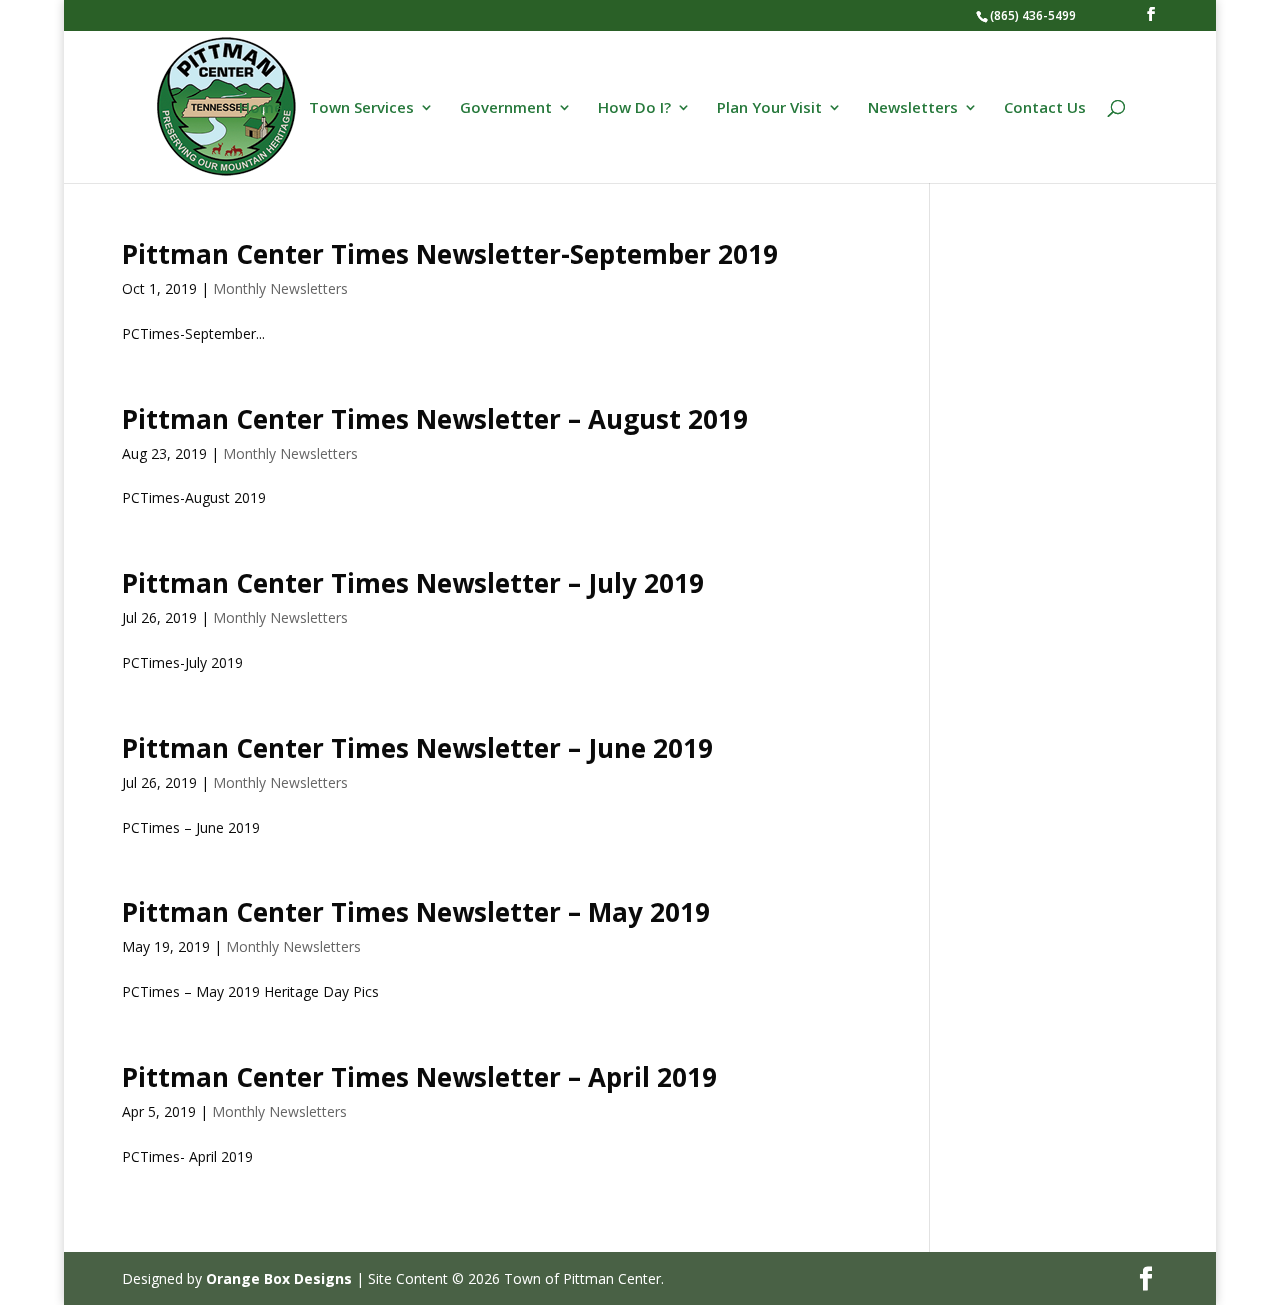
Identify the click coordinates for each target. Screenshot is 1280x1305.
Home (261, 108)
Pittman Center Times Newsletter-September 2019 (450, 254)
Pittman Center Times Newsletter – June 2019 (417, 748)
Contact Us (1045, 108)
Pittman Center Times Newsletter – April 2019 (419, 1077)
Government (506, 108)
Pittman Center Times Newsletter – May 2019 (416, 912)
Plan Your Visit (769, 108)
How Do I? (634, 108)
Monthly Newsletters (280, 288)
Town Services (361, 108)
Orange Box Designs (279, 1278)
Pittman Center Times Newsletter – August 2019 (435, 419)
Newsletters (913, 108)
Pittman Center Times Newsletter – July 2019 (413, 583)
